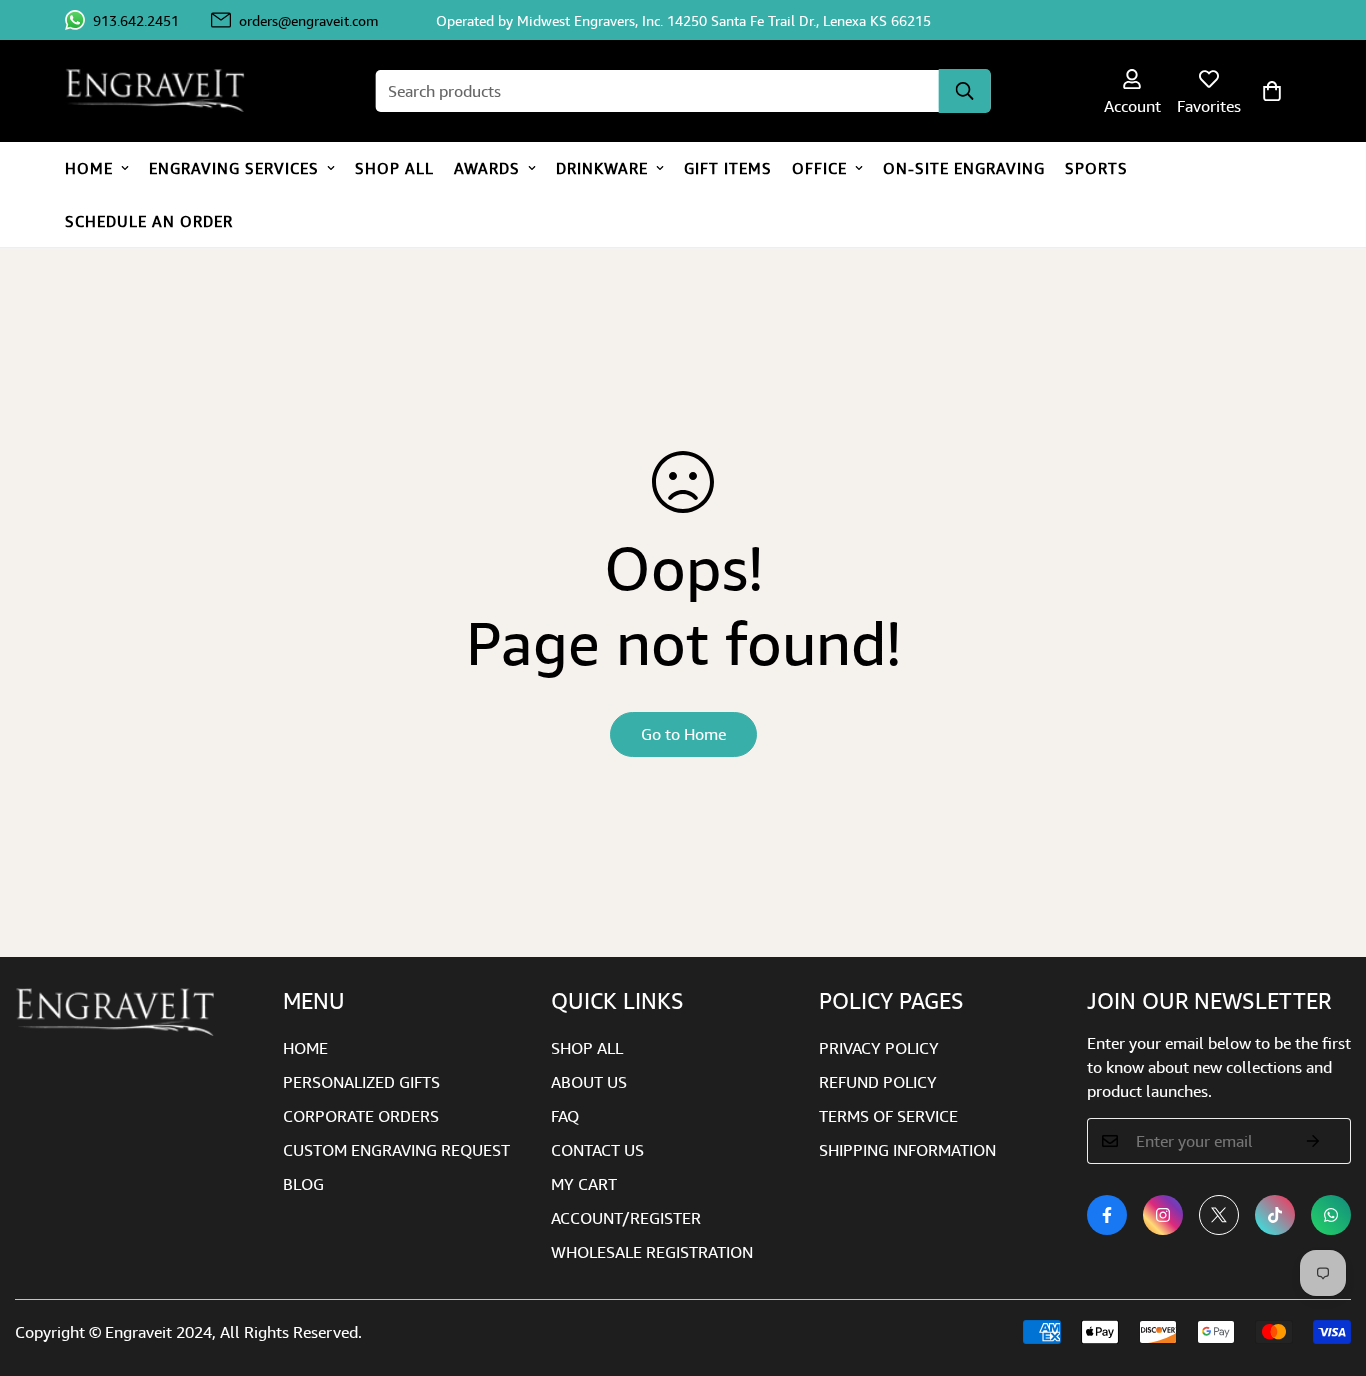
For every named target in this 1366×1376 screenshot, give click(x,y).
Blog (303, 1184)
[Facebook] (1107, 1215)
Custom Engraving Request (396, 1150)
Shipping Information (907, 1150)
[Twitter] (1219, 1215)
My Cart (584, 1184)
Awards (487, 168)
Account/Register (626, 1218)
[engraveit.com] (165, 91)
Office (819, 168)
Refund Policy (878, 1082)
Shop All (394, 168)
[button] (1272, 91)
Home (89, 168)
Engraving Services (234, 168)
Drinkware (602, 168)
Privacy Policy (879, 1048)
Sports (1096, 168)
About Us (589, 1082)
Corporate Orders (361, 1116)
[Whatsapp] (1331, 1215)
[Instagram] (1163, 1215)
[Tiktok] (1275, 1215)
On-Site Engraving (964, 168)
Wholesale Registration (652, 1252)
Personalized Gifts (361, 1082)
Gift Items (728, 168)
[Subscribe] (1313, 1141)
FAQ (565, 1116)
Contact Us (597, 1150)
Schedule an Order (149, 221)
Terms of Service (888, 1116)
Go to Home (683, 734)
